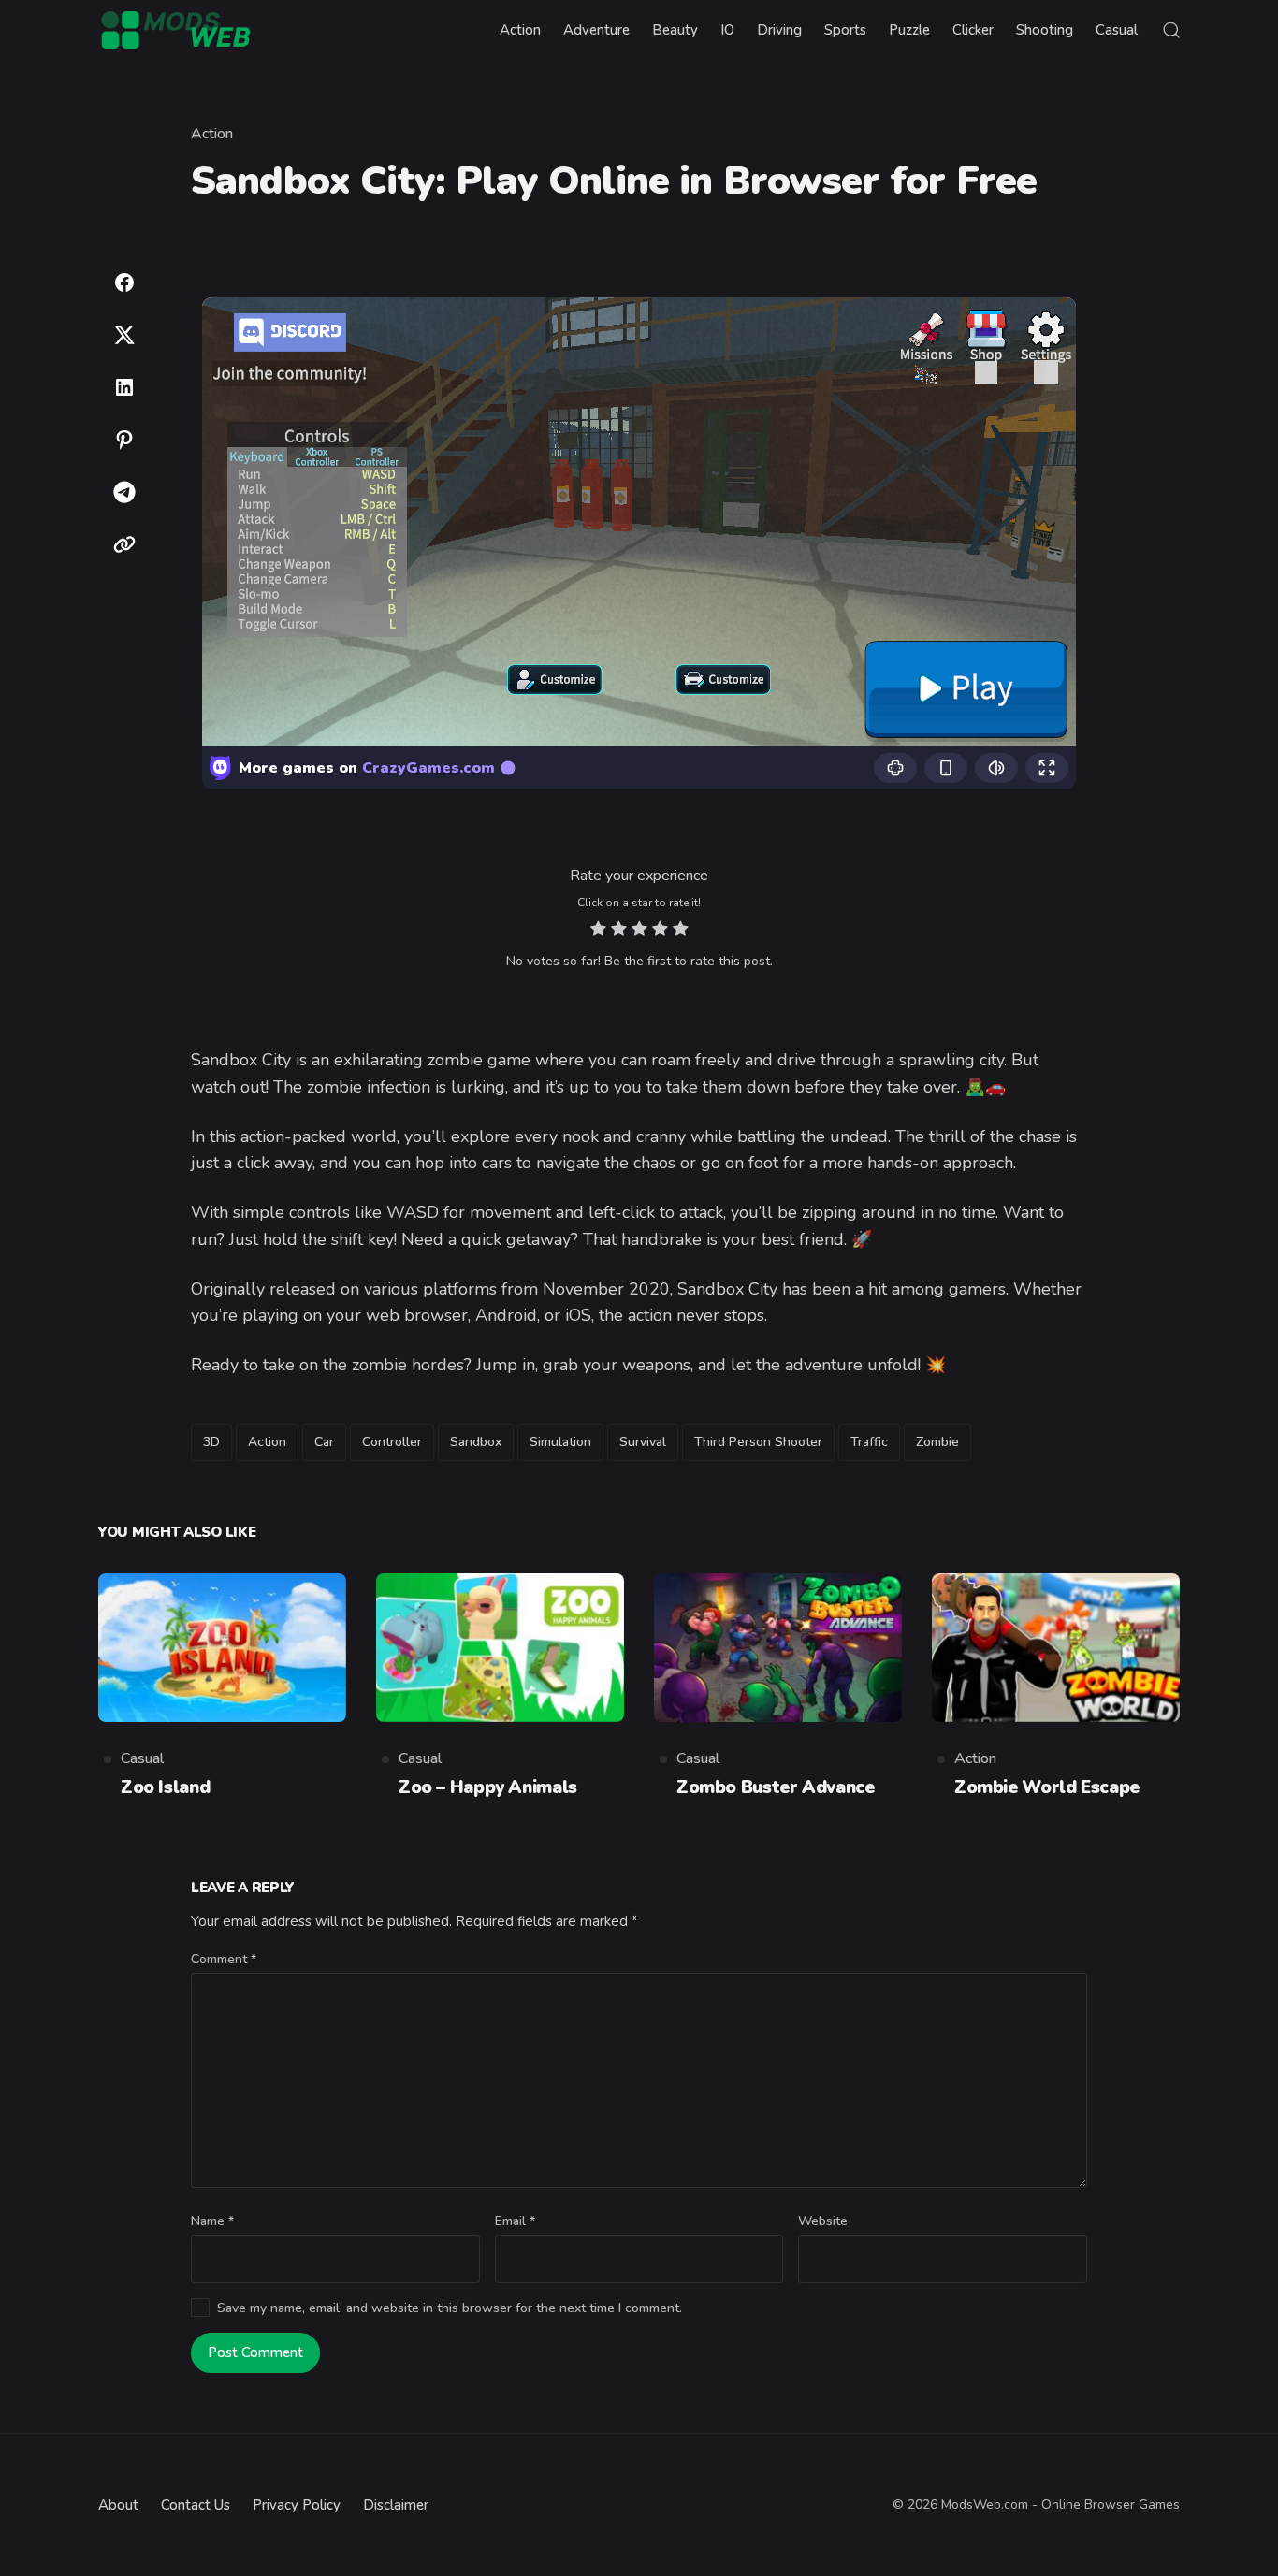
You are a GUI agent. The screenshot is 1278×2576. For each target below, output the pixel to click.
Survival (643, 1442)
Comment (224, 1959)
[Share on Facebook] (124, 282)
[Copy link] (124, 544)
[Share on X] (124, 335)
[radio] (598, 931)
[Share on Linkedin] (124, 387)
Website (823, 2221)
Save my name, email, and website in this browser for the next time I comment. (450, 2308)
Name (212, 2221)
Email (515, 2221)
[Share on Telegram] (124, 492)
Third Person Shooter (758, 1442)
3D (211, 1442)
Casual (142, 1758)
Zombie (937, 1442)
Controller (392, 1442)
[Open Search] (1171, 30)
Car (324, 1442)
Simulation (560, 1442)
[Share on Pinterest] (124, 440)
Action (212, 134)
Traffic (869, 1442)
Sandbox (476, 1442)
